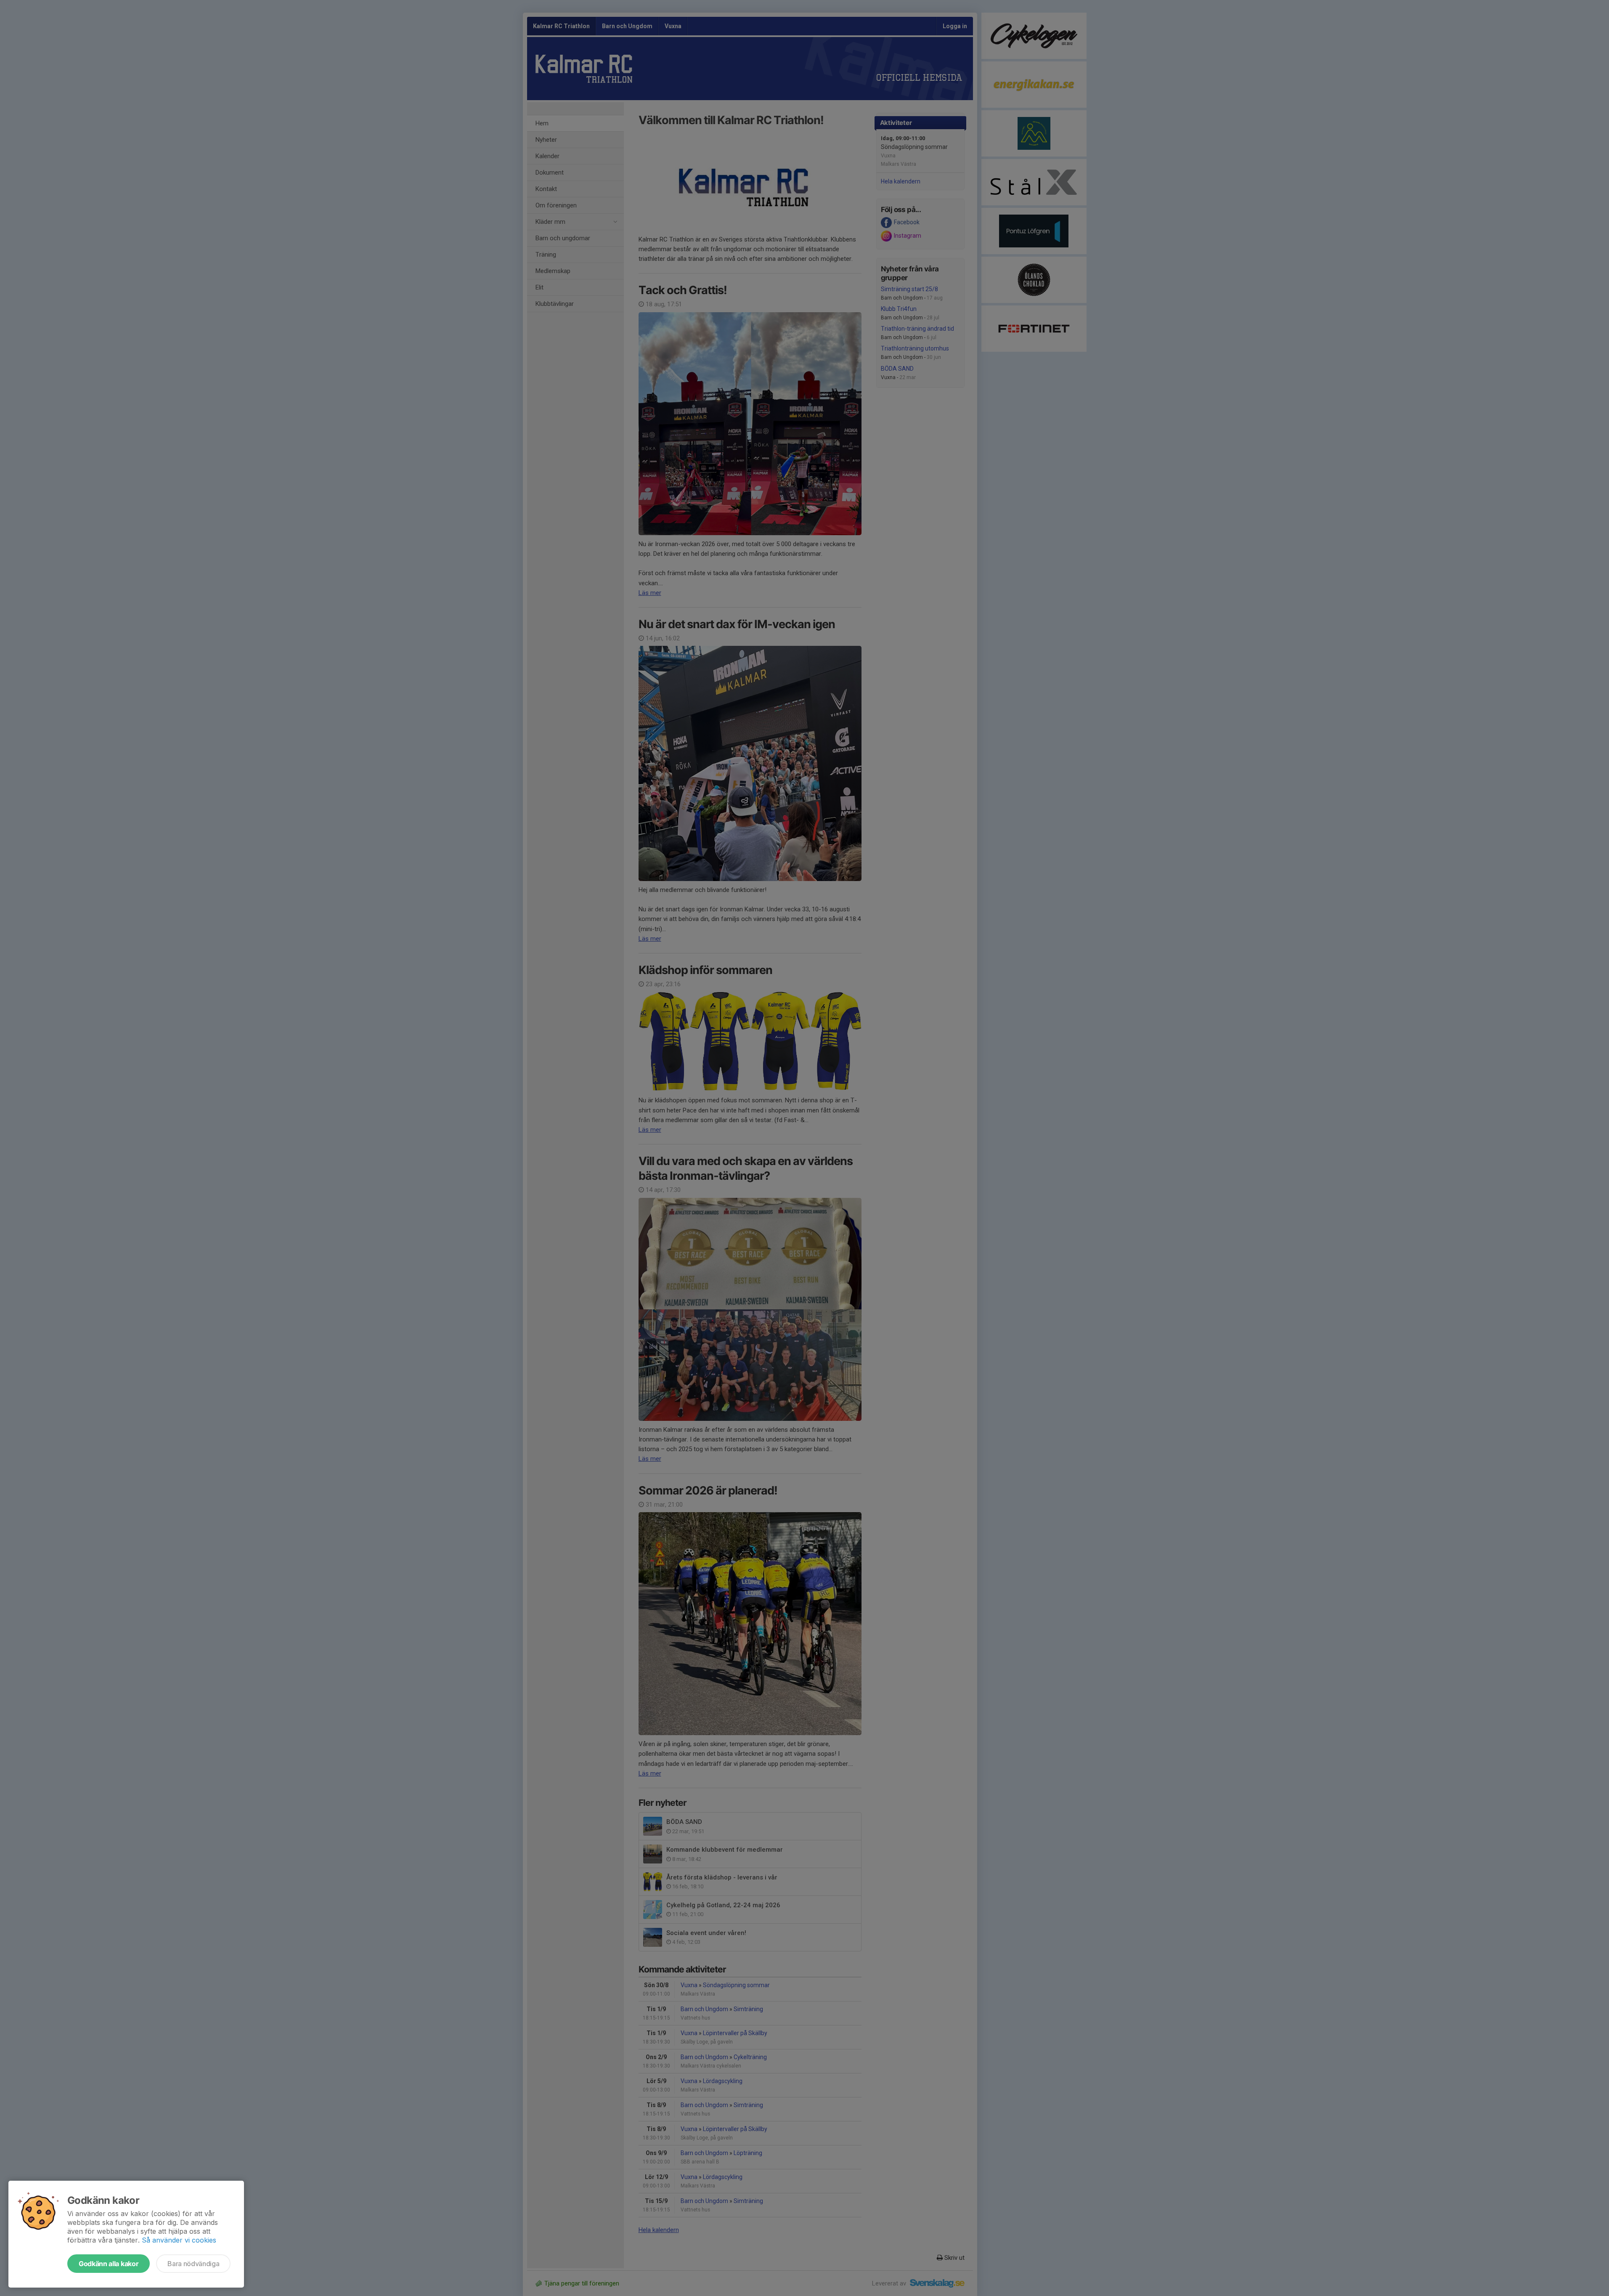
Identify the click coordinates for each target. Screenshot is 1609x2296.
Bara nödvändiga (193, 2264)
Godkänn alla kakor (109, 2264)
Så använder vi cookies (179, 2240)
